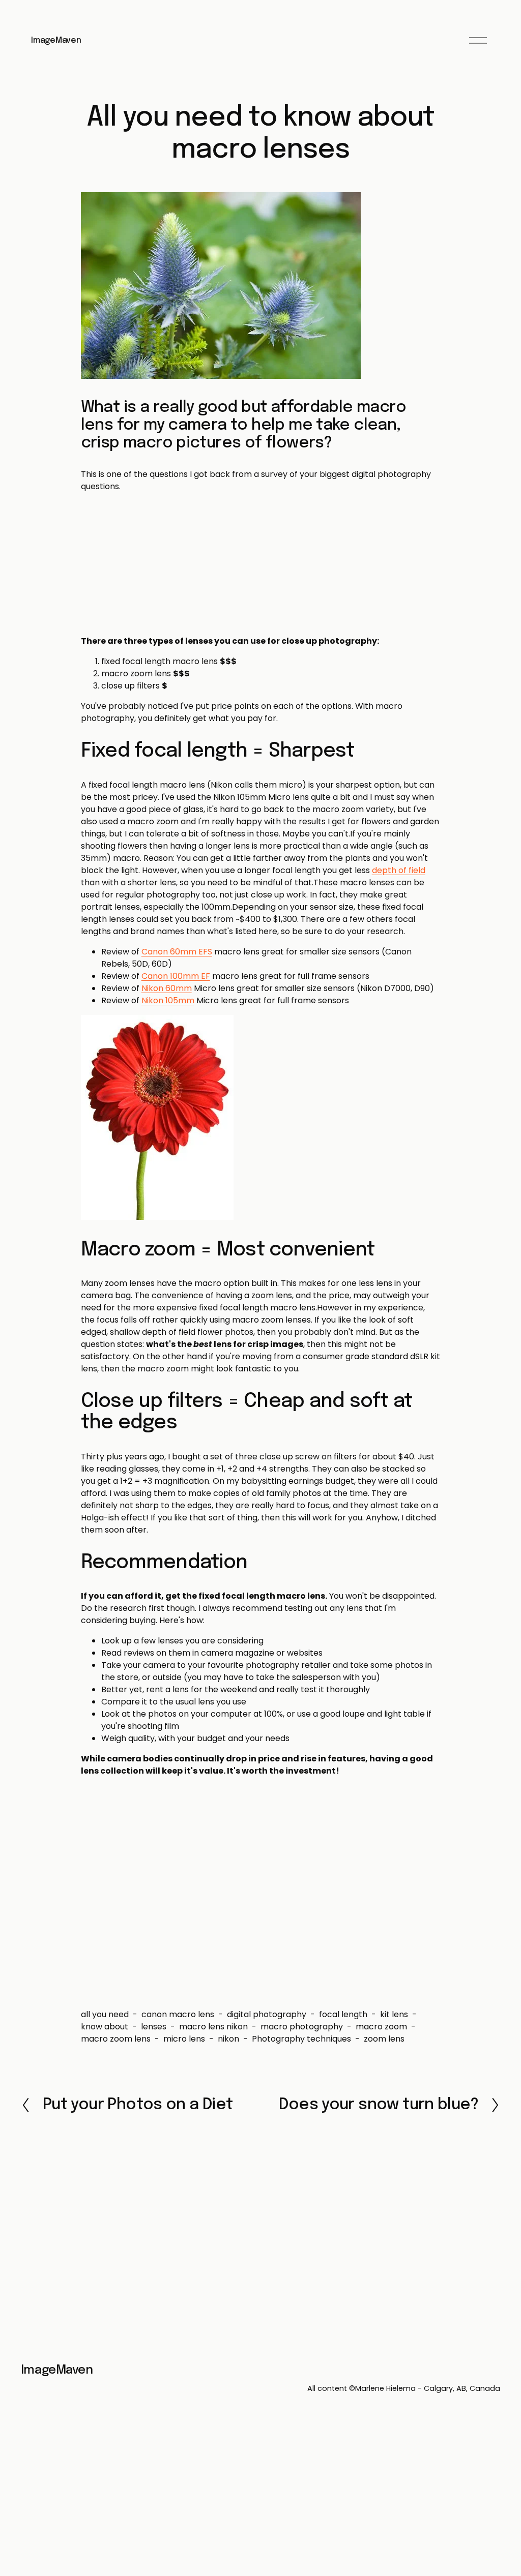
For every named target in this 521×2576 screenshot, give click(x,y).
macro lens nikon (213, 2027)
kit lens (394, 2014)
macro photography (302, 2027)
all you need (105, 2014)
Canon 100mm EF (176, 976)
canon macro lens (178, 2014)
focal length (343, 2014)
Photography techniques (301, 2039)
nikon (228, 2039)
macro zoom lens (116, 2039)
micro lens (184, 2039)
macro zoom (381, 2027)
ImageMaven (56, 40)
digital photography (267, 2014)
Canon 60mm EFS (177, 952)
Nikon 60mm (167, 988)
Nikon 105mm (168, 1000)
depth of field (399, 870)
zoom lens (384, 2039)
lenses (154, 2027)
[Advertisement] (261, 564)
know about (105, 2027)
